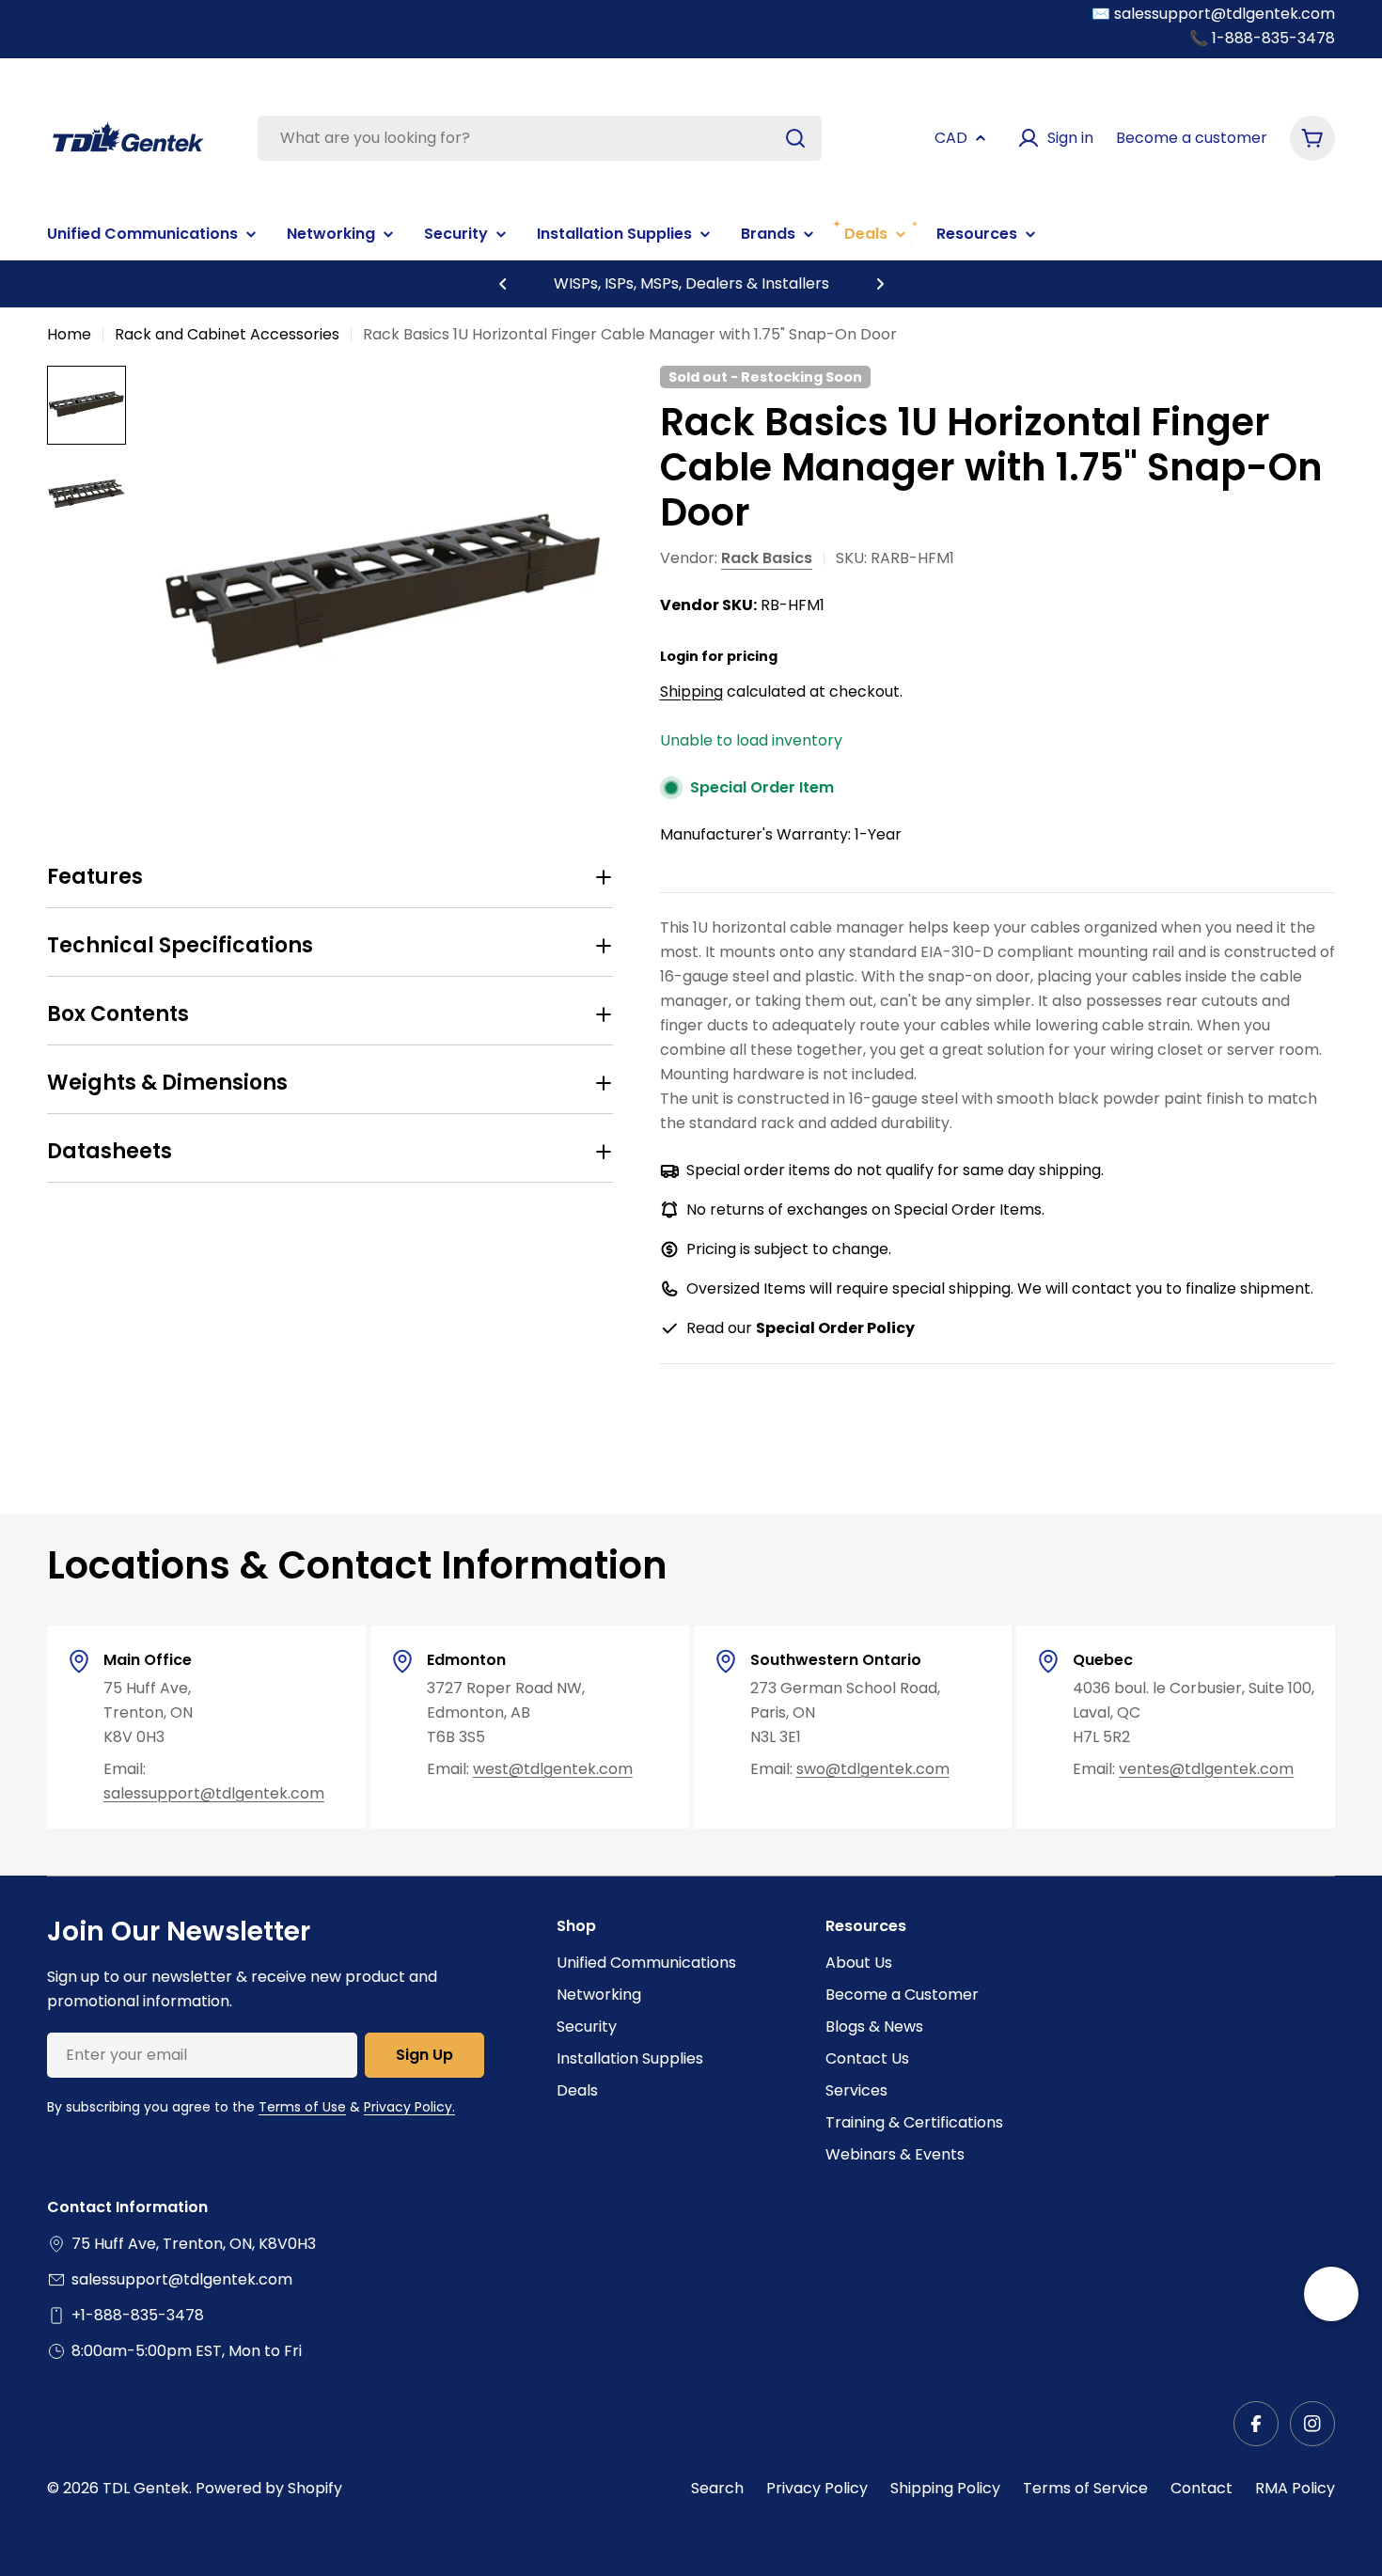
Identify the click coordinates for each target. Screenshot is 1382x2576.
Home (69, 334)
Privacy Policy (817, 2488)
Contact (1201, 2488)
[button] (503, 284)
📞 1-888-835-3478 (1262, 38)
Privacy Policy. (409, 2107)
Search (717, 2488)
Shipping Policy (945, 2488)
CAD (951, 138)
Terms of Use (302, 2107)
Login (679, 656)
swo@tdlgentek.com (873, 1769)
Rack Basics (767, 558)
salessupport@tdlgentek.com (214, 1793)
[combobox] (540, 138)
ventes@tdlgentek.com (1206, 1769)
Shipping (691, 691)
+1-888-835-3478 (138, 2315)
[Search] (795, 138)
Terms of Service (1085, 2488)
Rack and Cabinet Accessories (227, 334)
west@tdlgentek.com (553, 1769)
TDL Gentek (146, 2488)
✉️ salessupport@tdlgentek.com (1213, 14)
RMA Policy (1295, 2488)
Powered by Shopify (269, 2488)
